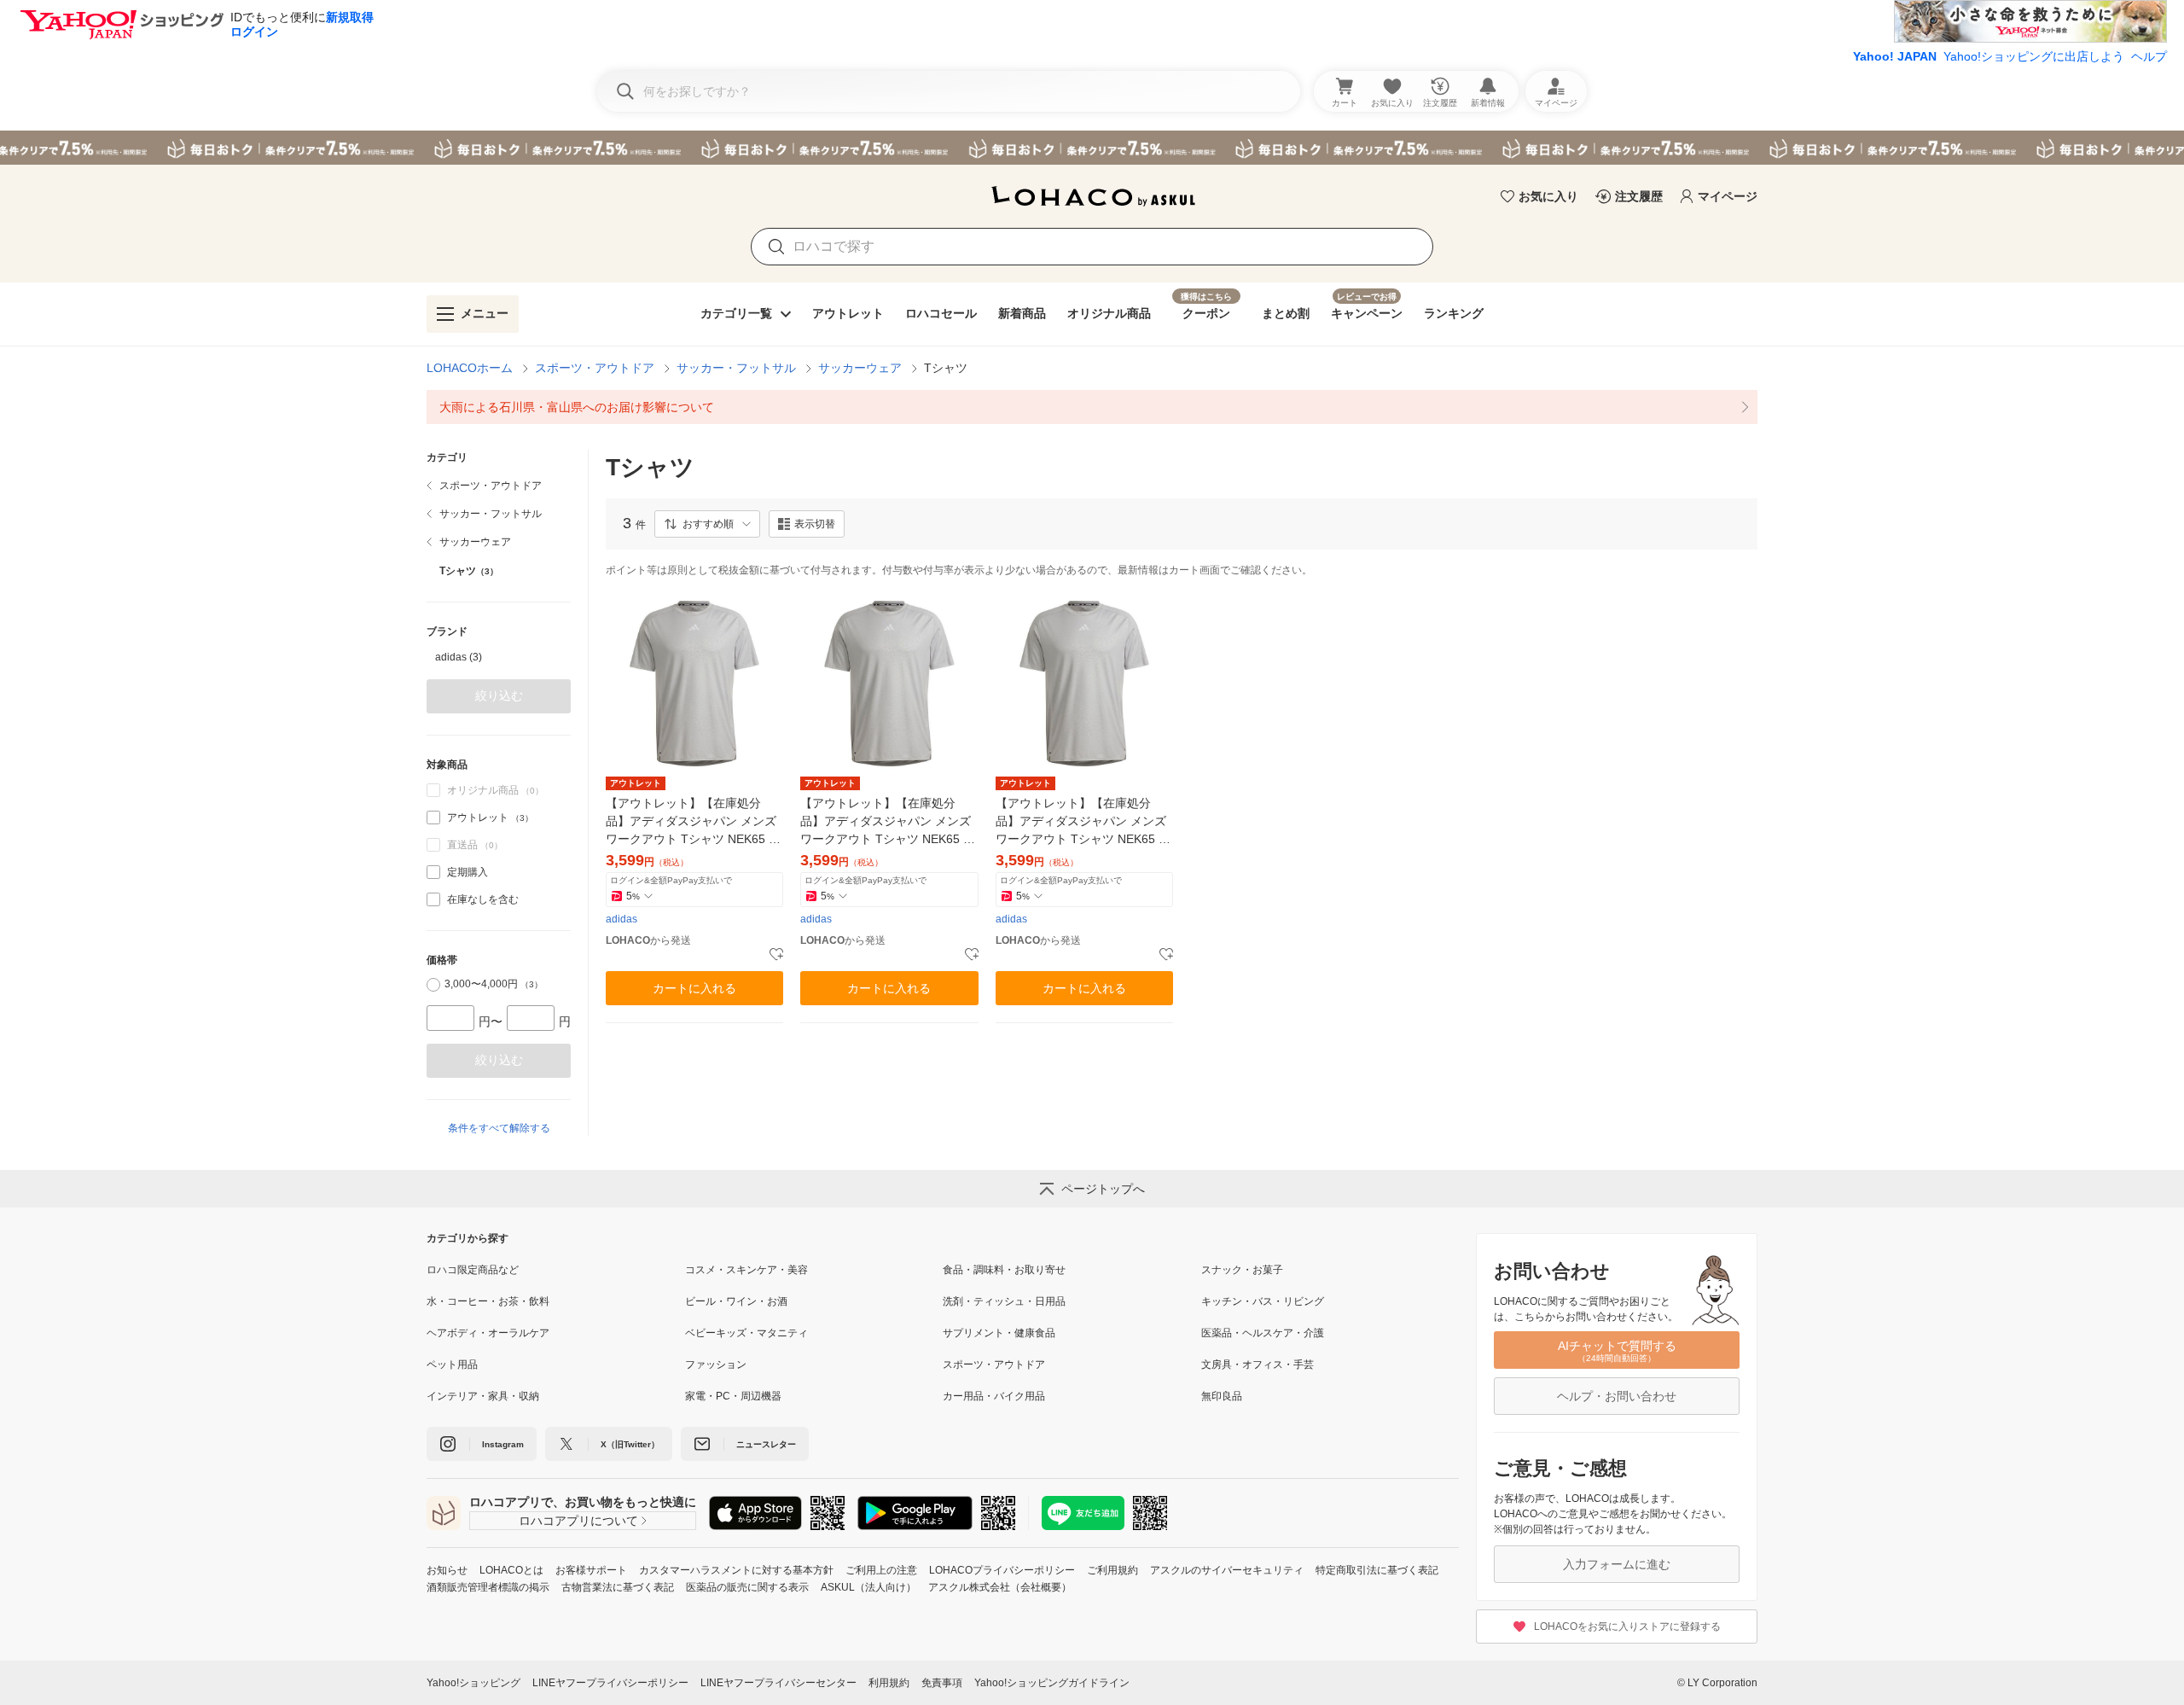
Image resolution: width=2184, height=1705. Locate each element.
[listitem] (1092, 407)
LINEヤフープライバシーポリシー (610, 1683)
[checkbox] (433, 818)
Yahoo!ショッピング (473, 1683)
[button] (707, 524)
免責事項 (942, 1683)
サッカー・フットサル (736, 368)
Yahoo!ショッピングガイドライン (1052, 1683)
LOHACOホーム (470, 368)
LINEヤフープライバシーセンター (778, 1683)
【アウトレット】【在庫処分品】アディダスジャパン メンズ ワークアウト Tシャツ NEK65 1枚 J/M (691, 822)
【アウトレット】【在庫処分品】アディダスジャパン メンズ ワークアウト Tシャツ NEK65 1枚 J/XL (886, 822)
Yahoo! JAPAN (1895, 56)
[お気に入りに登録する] (776, 955)
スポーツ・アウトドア (595, 368)
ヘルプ (2149, 56)
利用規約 (889, 1683)
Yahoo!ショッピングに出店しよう (2034, 56)
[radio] (433, 985)
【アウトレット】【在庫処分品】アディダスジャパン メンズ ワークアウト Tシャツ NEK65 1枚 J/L (1081, 822)
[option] (499, 657)
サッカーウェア (860, 368)
